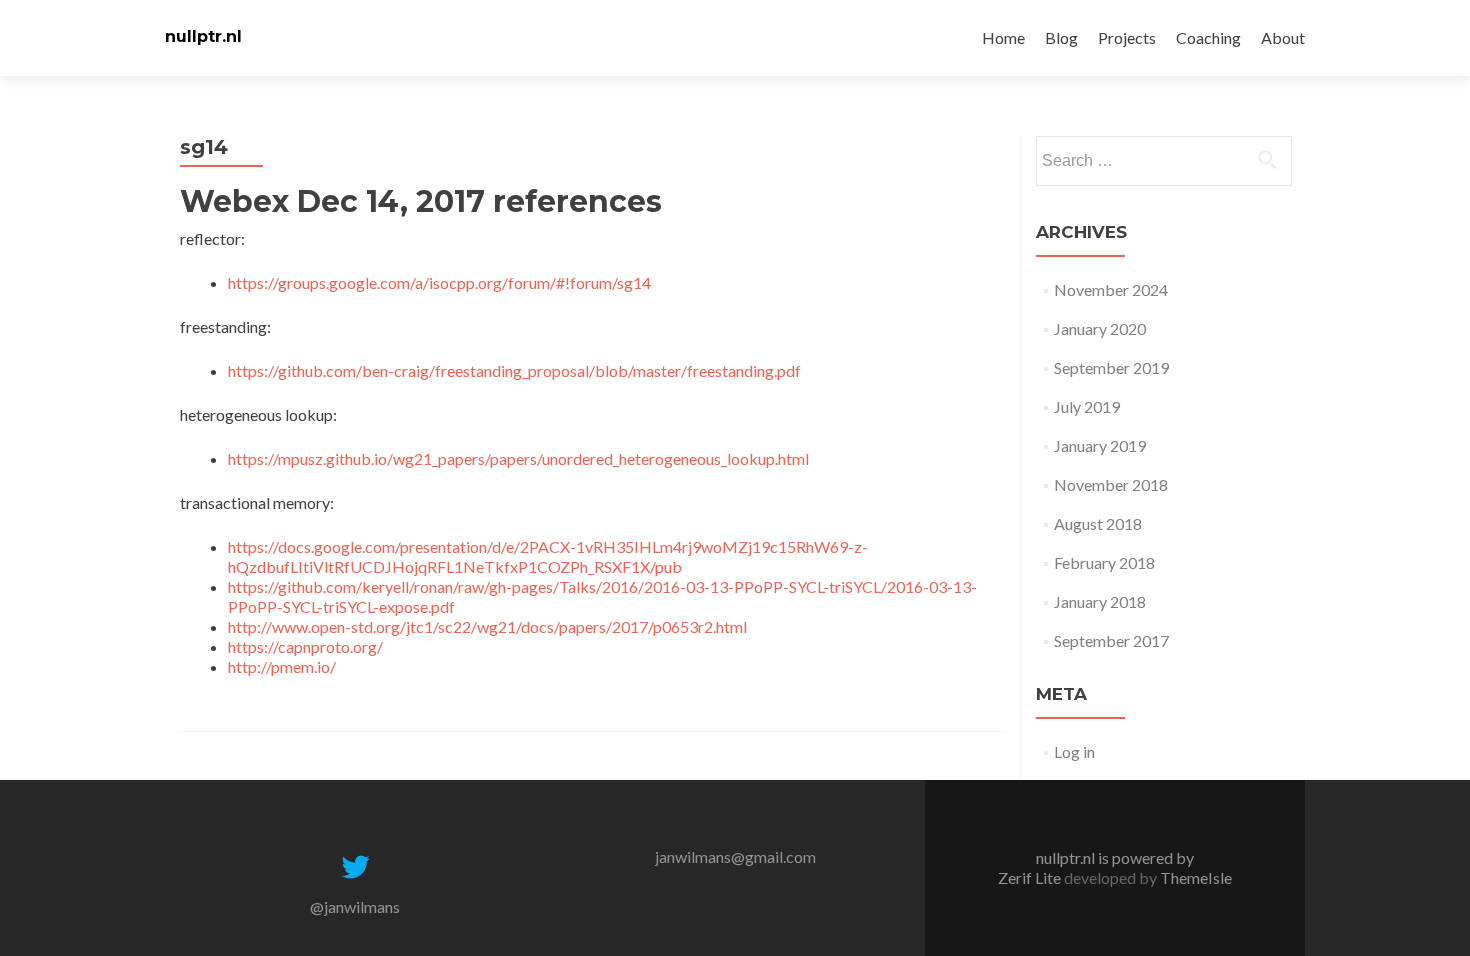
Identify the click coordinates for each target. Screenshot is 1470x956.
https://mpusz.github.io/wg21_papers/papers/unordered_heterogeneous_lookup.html (518, 458)
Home (1003, 37)
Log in (1074, 751)
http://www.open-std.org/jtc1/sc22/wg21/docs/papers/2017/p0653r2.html (487, 626)
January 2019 (1100, 445)
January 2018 (1100, 601)
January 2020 (1100, 328)
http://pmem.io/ (282, 666)
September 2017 (1111, 640)
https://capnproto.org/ (305, 646)
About (1283, 37)
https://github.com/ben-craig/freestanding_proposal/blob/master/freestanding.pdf (514, 370)
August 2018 (1098, 523)
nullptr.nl (203, 36)
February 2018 (1104, 562)
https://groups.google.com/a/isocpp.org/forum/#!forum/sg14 (439, 282)
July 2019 (1087, 406)
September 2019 (1111, 367)
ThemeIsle (1196, 877)
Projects (1127, 37)
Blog (1061, 37)
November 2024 (1111, 289)
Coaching (1208, 37)
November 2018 (1111, 484)
